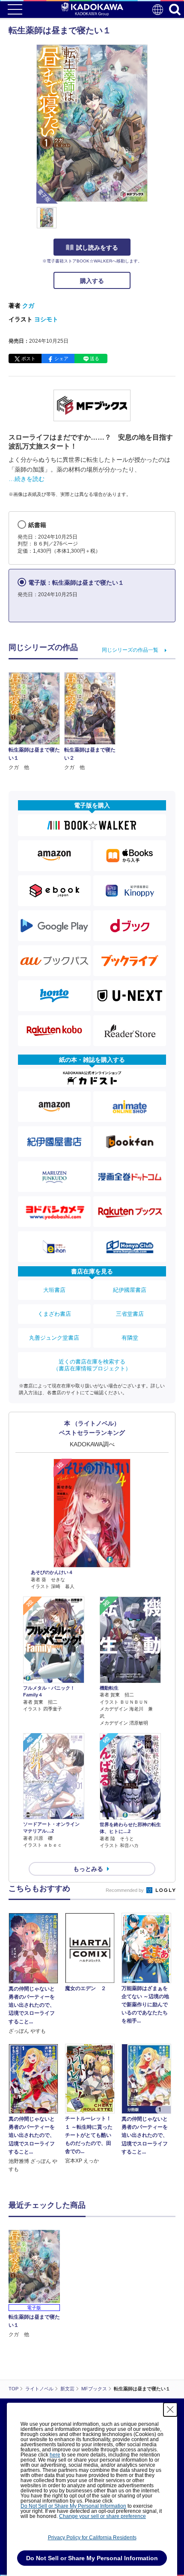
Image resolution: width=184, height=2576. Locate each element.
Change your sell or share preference (102, 2516)
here (55, 2455)
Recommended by (125, 1890)
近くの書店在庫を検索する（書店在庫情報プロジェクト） (92, 1365)
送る (95, 358)
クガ (28, 306)
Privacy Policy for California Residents (92, 2538)
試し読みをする (97, 248)
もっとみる (88, 1869)
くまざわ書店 (54, 1314)
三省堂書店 (130, 1314)
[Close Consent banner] (170, 2410)
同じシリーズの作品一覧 (130, 650)
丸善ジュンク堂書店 (54, 1338)
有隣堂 (130, 1338)
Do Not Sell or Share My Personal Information (73, 2506)
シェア (61, 358)
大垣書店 (54, 1290)
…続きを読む (27, 479)
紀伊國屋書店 (130, 1290)
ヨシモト (46, 319)
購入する (92, 281)
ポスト (28, 358)
